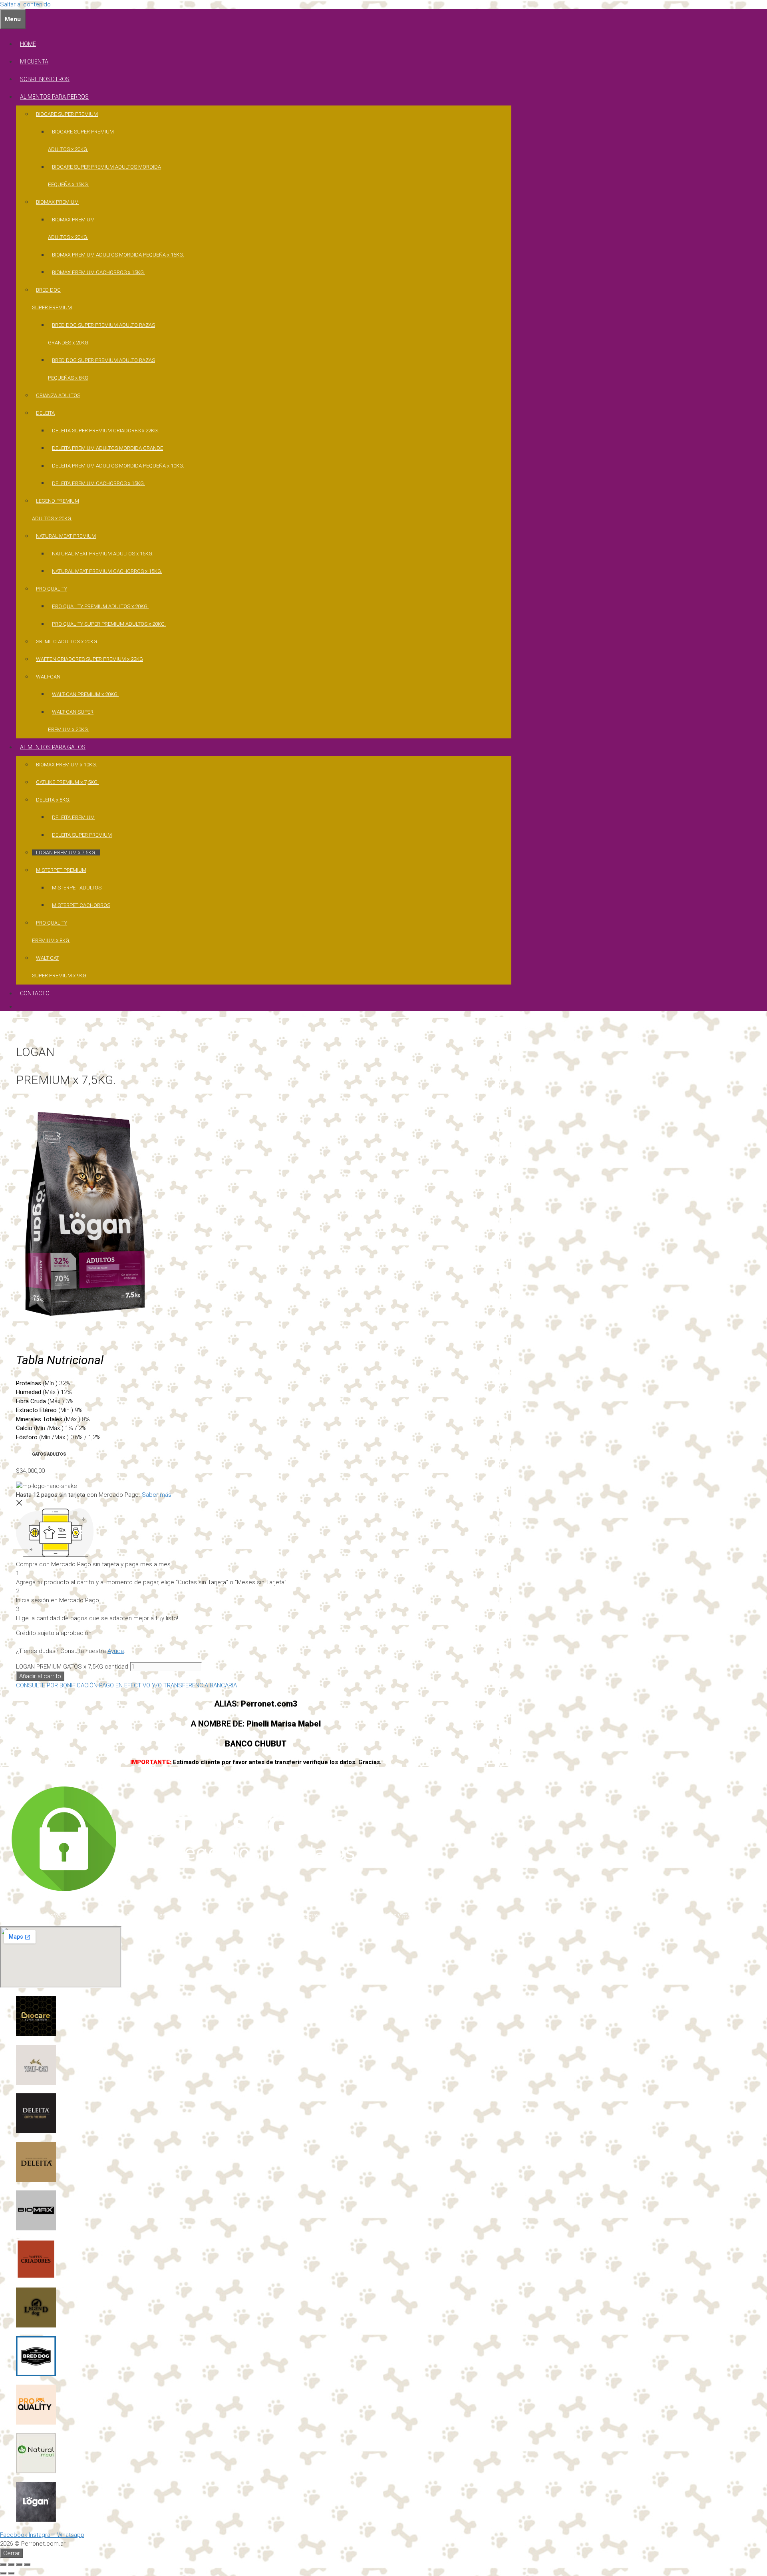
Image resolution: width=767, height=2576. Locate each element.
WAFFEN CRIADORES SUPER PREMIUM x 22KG (89, 659)
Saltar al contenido (25, 4)
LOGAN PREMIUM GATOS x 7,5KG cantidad (72, 1667)
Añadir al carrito (40, 1676)
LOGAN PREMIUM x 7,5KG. (66, 852)
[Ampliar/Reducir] (3, 2564)
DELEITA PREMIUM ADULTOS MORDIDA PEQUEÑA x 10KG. (118, 466)
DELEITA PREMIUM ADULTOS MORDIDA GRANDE (107, 448)
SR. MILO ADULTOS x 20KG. (67, 642)
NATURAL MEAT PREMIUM (66, 536)
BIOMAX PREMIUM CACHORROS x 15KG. (98, 272)
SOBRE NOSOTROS (45, 79)
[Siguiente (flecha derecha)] (11, 2573)
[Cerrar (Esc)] (27, 2564)
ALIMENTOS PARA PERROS (54, 97)
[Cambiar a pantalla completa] (11, 2564)
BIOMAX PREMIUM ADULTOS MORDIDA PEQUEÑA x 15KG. (118, 255)
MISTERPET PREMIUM (61, 870)
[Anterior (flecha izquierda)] (3, 2573)
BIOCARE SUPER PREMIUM (67, 114)
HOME (28, 44)
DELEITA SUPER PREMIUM (82, 835)
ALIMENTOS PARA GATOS (53, 747)
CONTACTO (35, 993)
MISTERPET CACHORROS (81, 905)
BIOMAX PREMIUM (57, 202)
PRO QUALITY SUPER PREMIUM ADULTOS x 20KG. (109, 624)
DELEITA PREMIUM (73, 817)
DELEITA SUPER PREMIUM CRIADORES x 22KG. (105, 431)
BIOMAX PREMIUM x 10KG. (67, 765)
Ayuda (116, 1651)
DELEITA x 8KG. (53, 800)
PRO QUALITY (52, 589)
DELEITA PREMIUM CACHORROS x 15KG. (98, 483)
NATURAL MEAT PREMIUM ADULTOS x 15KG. (103, 554)
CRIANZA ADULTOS (58, 395)
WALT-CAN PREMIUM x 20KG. (85, 694)
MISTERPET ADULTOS (77, 888)
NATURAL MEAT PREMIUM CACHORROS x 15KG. (107, 571)
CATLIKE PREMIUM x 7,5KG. (67, 782)
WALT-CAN (48, 677)
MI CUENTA (34, 62)
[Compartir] (19, 2564)
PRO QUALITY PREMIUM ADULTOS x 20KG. (100, 606)
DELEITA (45, 413)
